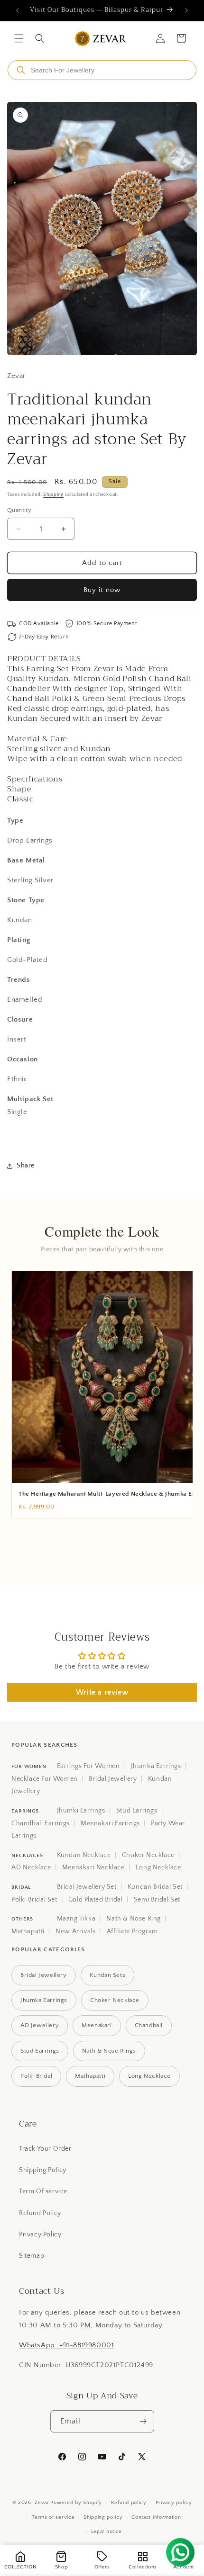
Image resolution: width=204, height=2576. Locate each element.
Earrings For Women (88, 1766)
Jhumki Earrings (81, 1811)
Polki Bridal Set (34, 1900)
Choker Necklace (148, 1855)
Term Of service (43, 2191)
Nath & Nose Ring (134, 1919)
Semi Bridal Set (157, 1900)
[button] (19, 38)
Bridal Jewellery (113, 1779)
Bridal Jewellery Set (87, 1887)
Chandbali (149, 2025)
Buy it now (102, 590)
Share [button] (26, 1166)
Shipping (53, 495)
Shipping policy (103, 2517)
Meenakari (97, 2025)
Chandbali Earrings (41, 1823)
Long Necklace (158, 1867)
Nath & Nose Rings (109, 2051)
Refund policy (129, 2503)
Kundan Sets (108, 1975)
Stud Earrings (137, 1811)
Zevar (42, 2503)
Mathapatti (28, 1931)
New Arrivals (75, 1931)
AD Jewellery (40, 2025)
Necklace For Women (45, 1779)
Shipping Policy (43, 2170)
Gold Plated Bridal (96, 1900)
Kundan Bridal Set (155, 1887)
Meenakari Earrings (110, 1823)
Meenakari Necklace (93, 1867)
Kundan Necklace (84, 1855)
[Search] (21, 70)
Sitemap (32, 2256)
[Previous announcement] (18, 10)
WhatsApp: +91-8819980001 (66, 2345)
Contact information (156, 2517)
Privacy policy (174, 2503)
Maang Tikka (76, 1919)
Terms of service (53, 2517)
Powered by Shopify (76, 2503)
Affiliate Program (132, 1931)
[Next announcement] (186, 10)
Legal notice (107, 2531)
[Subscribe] (143, 2421)
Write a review (102, 1692)
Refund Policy (40, 2213)
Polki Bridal (36, 2076)
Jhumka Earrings (156, 1766)
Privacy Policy (40, 2235)
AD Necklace (31, 1867)
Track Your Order (45, 2149)
